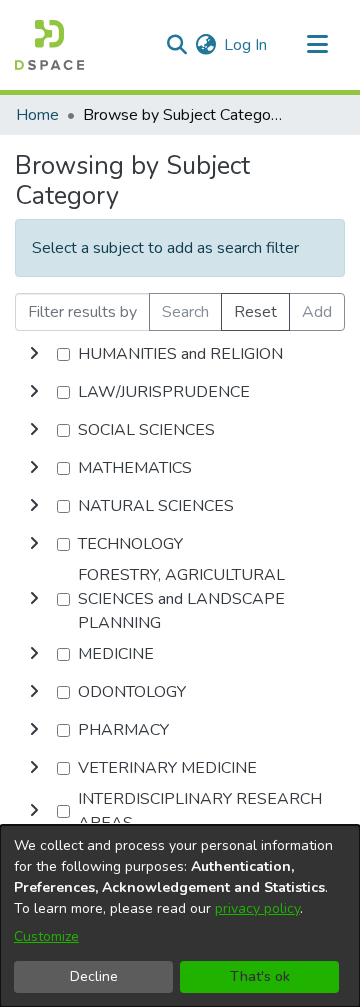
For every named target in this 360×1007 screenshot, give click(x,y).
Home (37, 115)
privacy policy (257, 908)
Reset (255, 312)
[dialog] (180, 916)
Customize (46, 936)
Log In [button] (246, 45)
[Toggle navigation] (317, 45)
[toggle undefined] (34, 354)
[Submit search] (176, 45)
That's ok (260, 976)
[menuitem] (205, 45)
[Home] (49, 45)
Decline (94, 976)
